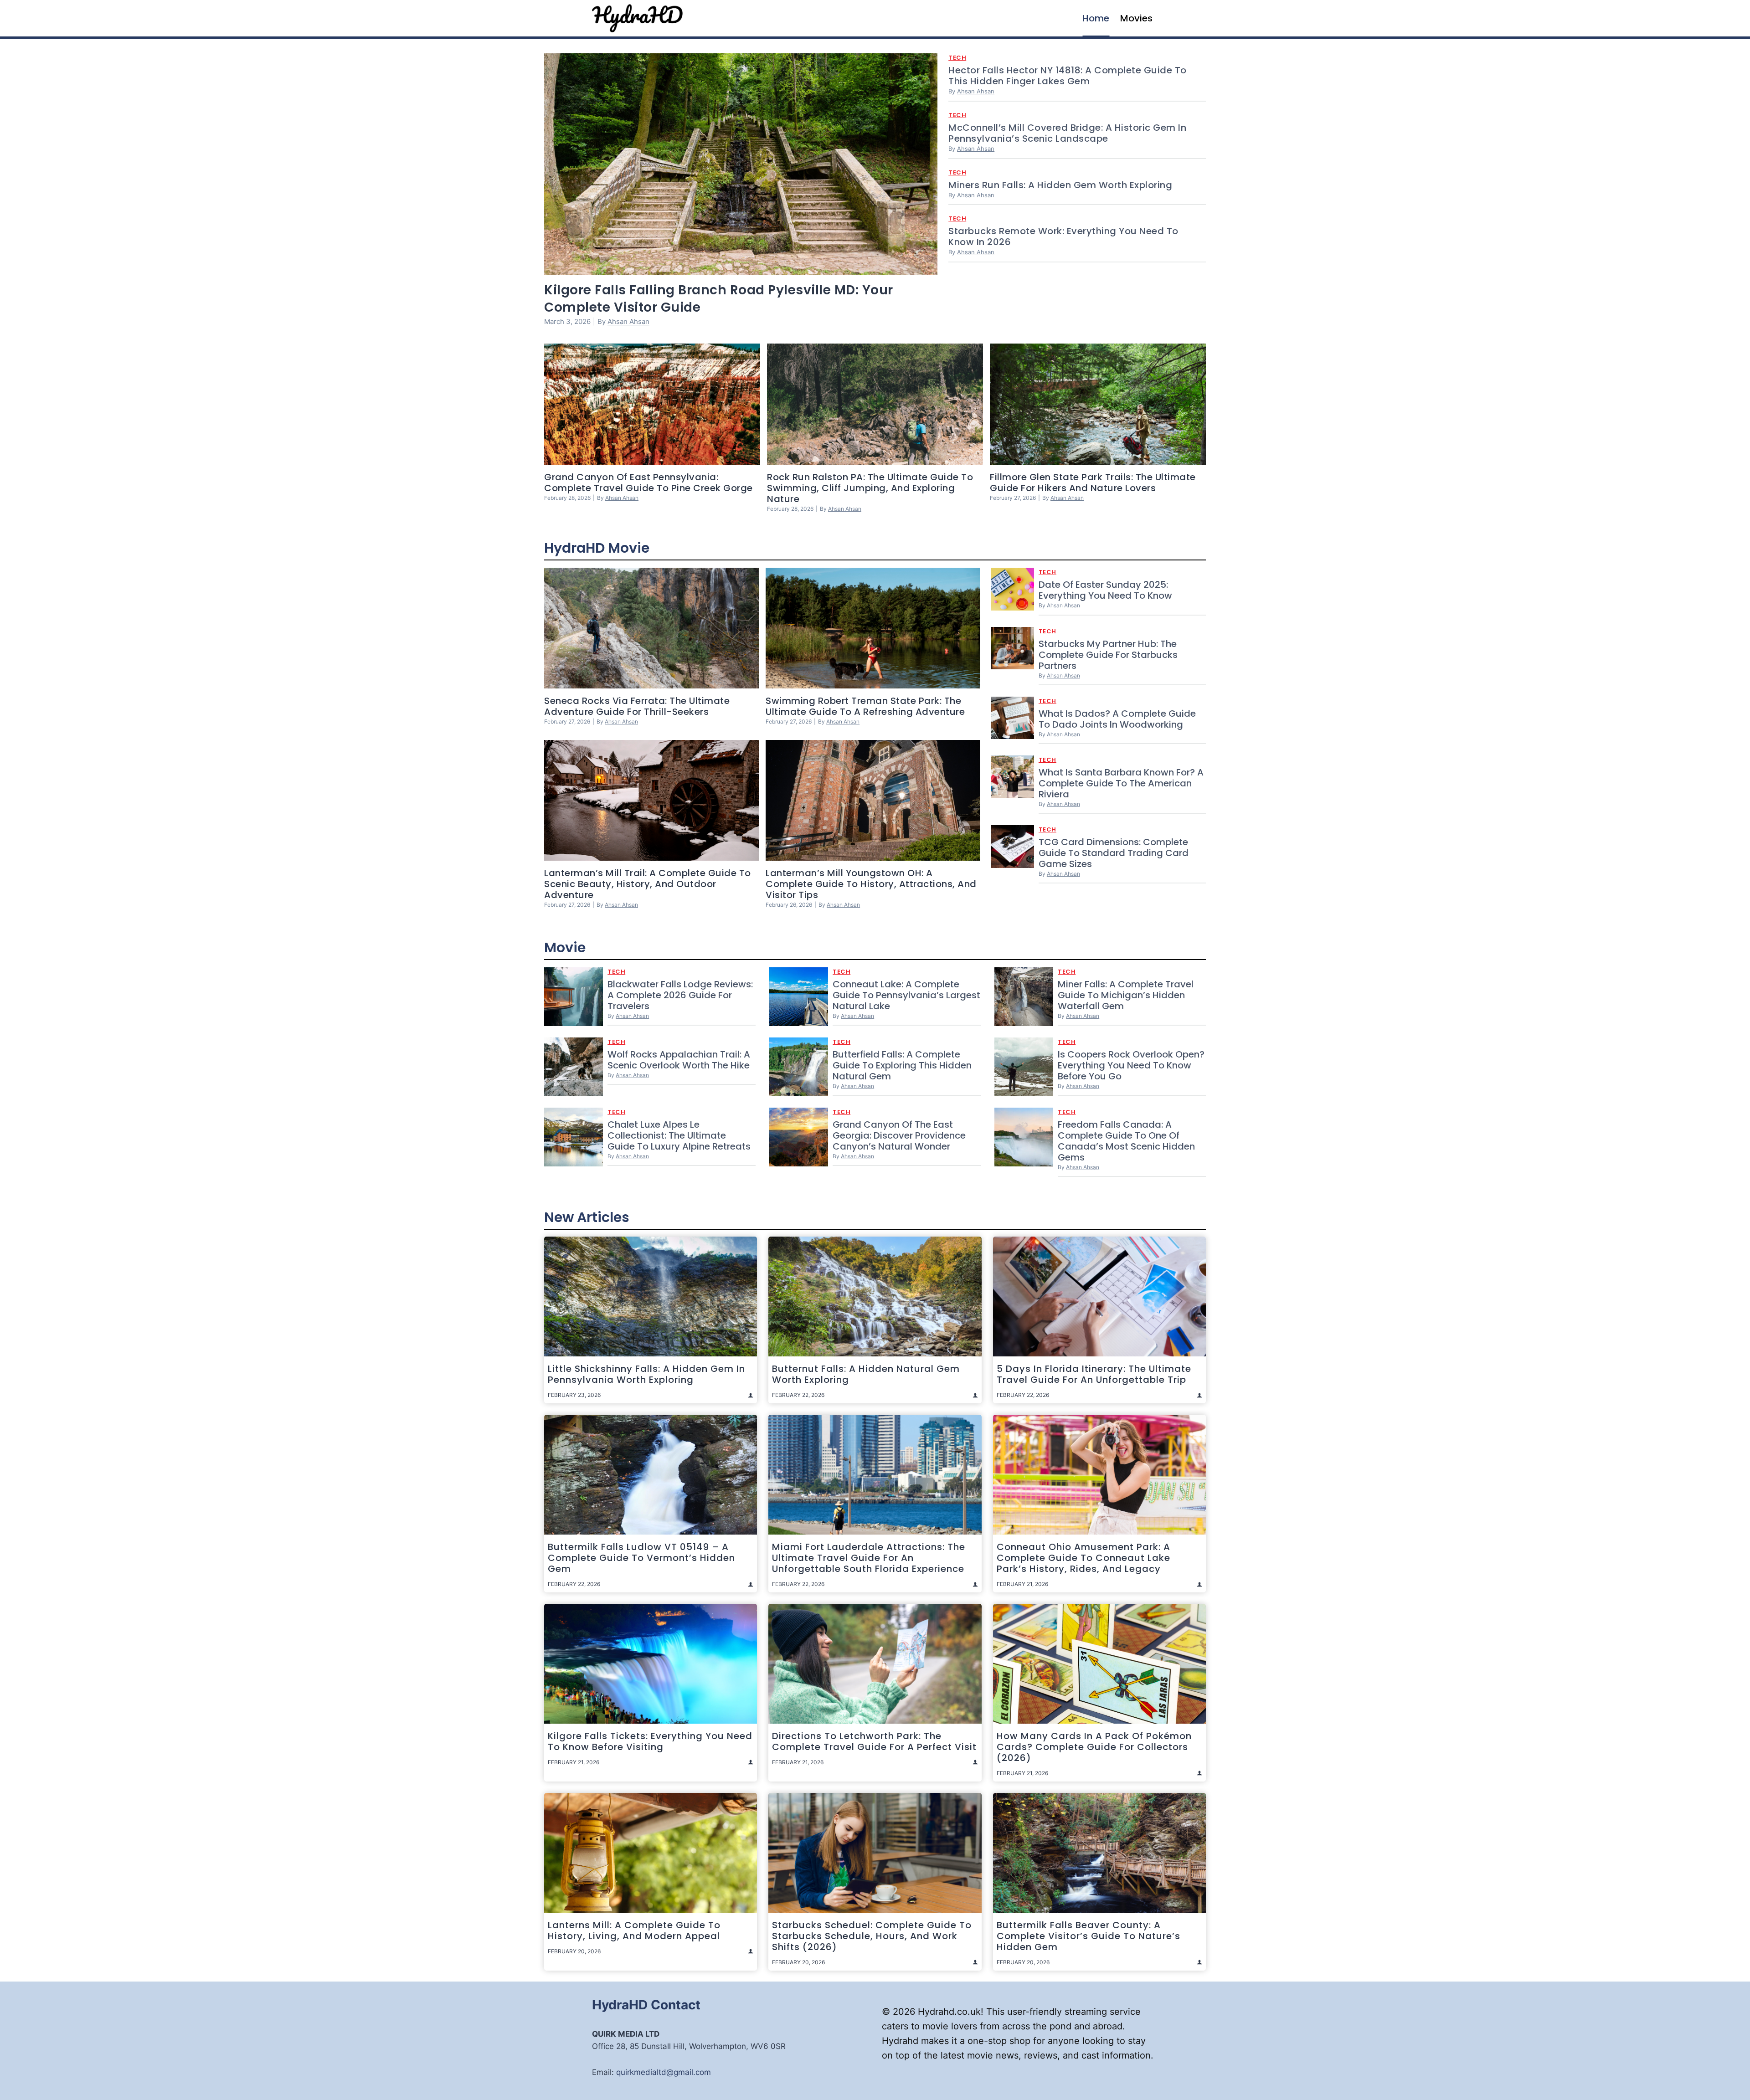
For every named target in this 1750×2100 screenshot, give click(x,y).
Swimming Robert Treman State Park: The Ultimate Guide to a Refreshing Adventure (865, 706)
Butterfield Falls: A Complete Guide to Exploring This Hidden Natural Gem (902, 1065)
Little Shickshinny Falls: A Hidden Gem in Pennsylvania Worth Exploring (646, 1374)
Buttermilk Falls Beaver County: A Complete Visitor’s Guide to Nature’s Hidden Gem (1089, 1936)
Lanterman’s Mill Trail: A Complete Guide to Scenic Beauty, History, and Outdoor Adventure (648, 884)
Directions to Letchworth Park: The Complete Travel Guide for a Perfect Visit (874, 1741)
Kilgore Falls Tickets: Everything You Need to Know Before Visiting (650, 1741)
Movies (1136, 18)
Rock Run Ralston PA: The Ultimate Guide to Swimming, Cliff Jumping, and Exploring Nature (870, 488)
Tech (957, 58)
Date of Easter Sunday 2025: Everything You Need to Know (1105, 590)
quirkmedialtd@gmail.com (664, 2072)
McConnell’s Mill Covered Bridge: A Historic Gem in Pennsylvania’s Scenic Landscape (1067, 133)
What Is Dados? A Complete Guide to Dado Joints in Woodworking (1117, 719)
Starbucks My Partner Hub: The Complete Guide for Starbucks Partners (1108, 655)
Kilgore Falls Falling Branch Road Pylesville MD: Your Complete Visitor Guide (719, 299)
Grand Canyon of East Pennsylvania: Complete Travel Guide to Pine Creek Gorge (649, 483)
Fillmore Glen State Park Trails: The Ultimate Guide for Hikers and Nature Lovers (1093, 483)
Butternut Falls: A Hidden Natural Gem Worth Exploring (866, 1374)
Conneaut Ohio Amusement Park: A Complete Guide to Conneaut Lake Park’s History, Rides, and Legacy (1083, 1558)
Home (1096, 18)
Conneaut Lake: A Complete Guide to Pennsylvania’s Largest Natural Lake (906, 995)
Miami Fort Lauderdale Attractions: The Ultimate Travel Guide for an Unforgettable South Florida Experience (869, 1558)
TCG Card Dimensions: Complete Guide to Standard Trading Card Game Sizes (1114, 853)
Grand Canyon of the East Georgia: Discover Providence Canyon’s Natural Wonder (899, 1135)
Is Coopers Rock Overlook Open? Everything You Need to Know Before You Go (1131, 1065)
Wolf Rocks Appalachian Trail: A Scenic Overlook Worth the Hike (679, 1060)
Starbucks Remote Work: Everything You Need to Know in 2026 (1063, 236)
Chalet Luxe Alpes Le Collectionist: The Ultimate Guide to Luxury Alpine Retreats (679, 1135)
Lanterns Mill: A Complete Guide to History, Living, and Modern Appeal (634, 1931)
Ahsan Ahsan (628, 321)
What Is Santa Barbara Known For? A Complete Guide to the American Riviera (1121, 783)
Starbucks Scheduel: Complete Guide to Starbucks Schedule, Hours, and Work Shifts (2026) (872, 1936)
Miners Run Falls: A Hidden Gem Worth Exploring (1060, 185)
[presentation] (741, 164)
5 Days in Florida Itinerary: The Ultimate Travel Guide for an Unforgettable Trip (1094, 1374)
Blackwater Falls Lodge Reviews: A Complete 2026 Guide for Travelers (680, 995)
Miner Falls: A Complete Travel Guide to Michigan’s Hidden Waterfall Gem (1126, 995)
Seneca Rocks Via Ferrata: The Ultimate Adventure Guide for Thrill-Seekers (637, 706)
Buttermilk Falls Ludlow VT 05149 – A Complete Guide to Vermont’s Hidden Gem (641, 1558)
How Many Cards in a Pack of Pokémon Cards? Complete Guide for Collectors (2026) (1094, 1747)
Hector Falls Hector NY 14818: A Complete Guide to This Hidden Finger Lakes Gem (1068, 76)
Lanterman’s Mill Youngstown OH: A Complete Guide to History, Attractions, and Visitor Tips (871, 884)
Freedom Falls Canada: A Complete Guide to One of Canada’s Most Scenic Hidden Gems (1126, 1141)
